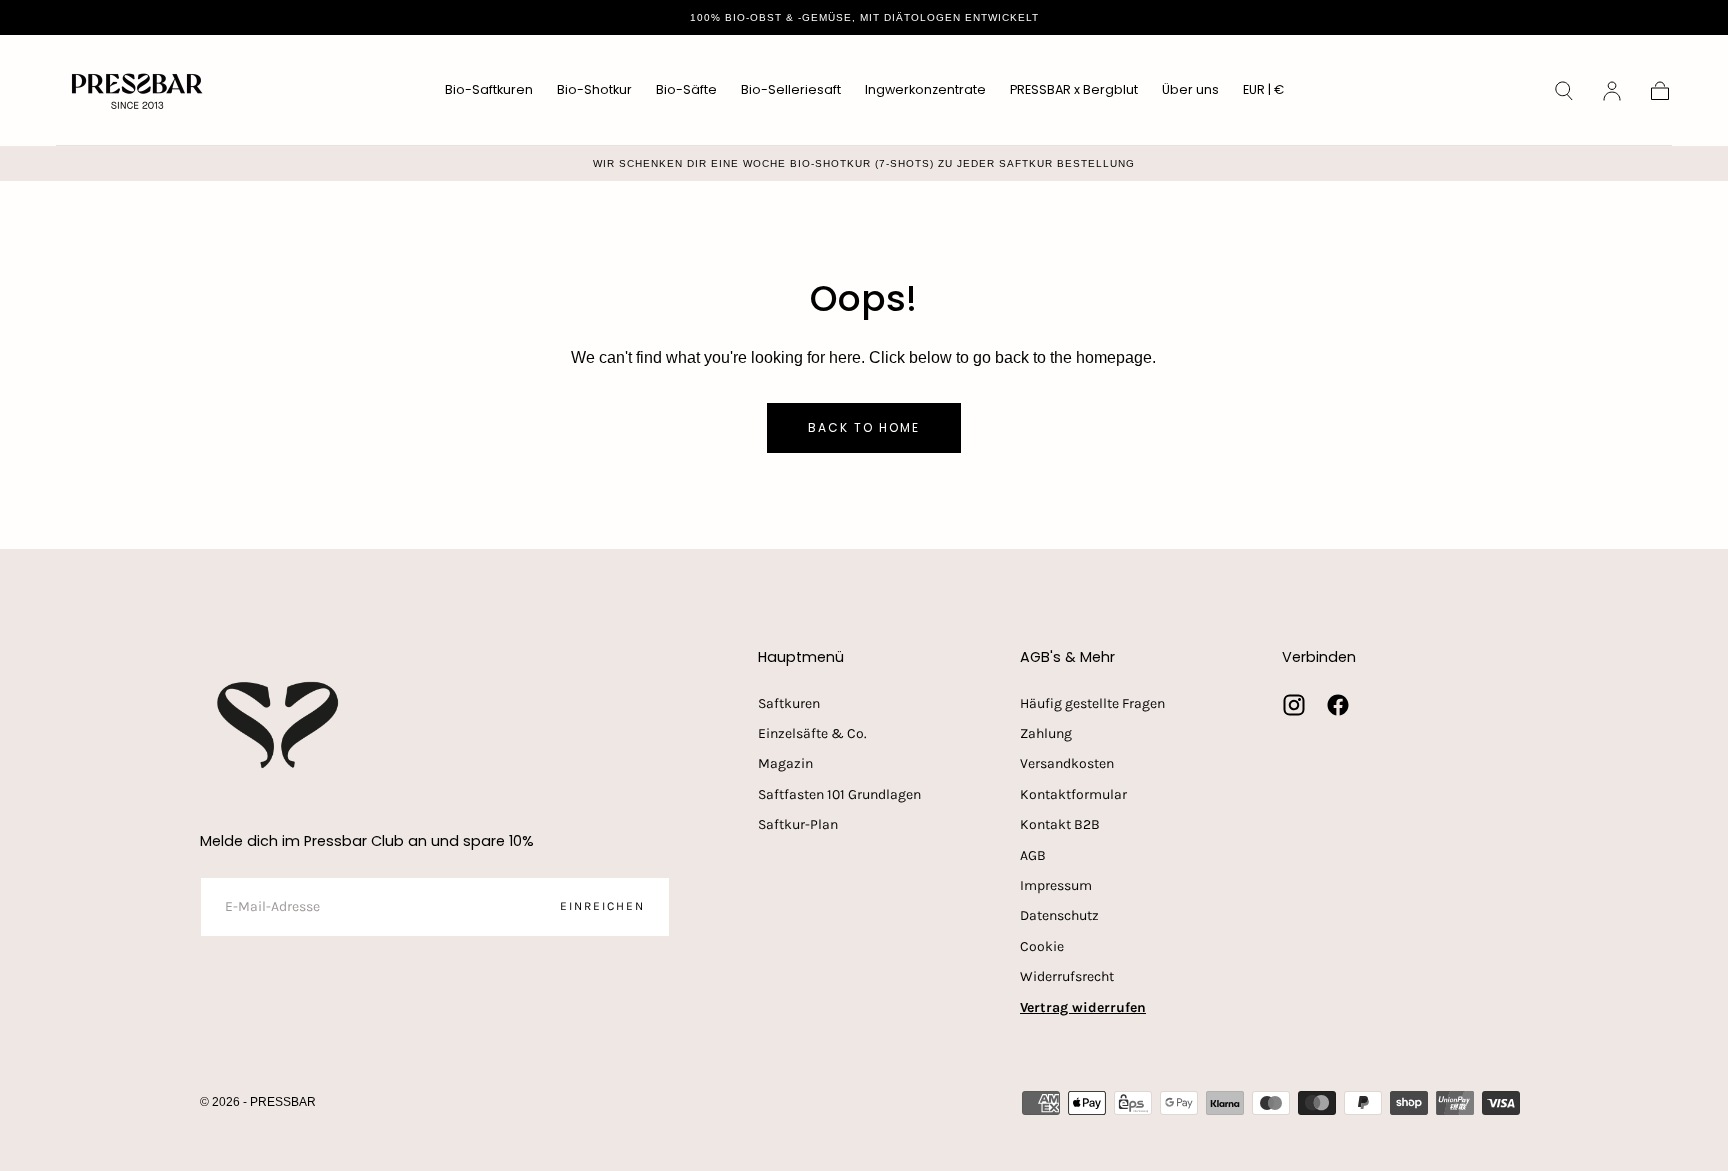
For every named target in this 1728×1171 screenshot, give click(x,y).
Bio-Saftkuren (489, 90)
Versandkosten (1067, 763)
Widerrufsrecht (1067, 976)
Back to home (864, 427)
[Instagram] (1294, 705)
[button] (1263, 93)
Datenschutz (1059, 915)
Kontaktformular (1073, 794)
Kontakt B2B (1060, 824)
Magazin (785, 763)
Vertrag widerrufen (1083, 1007)
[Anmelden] (1612, 91)
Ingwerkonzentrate (925, 90)
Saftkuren (789, 703)
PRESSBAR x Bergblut (1074, 90)
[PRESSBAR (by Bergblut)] (280, 725)
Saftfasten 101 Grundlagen (839, 794)
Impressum (1056, 885)
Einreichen (602, 906)
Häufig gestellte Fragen (1092, 703)
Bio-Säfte (686, 90)
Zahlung (1046, 733)
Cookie (1042, 946)
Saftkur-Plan (798, 824)
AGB (1033, 855)
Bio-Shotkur (594, 90)
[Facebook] (1338, 705)
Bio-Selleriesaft (791, 90)
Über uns (1190, 90)
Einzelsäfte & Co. (812, 733)
